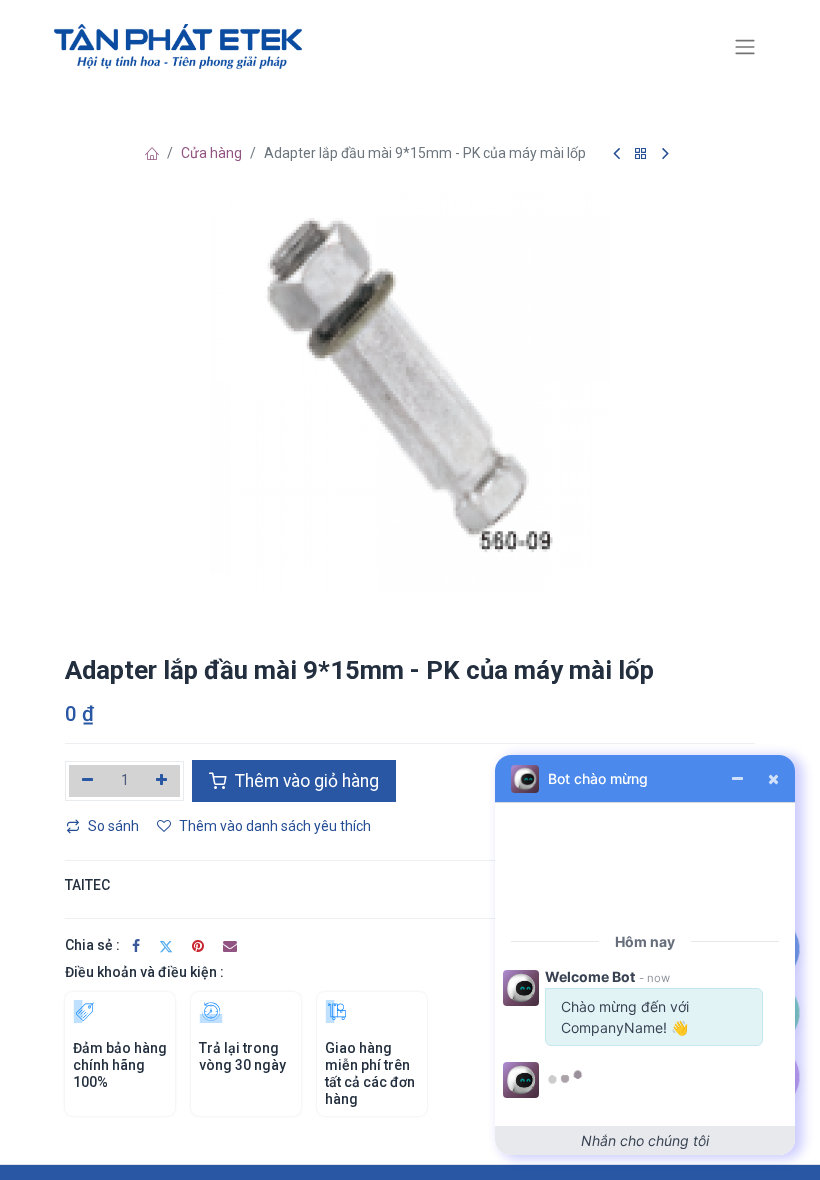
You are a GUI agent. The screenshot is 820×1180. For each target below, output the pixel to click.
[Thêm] (162, 781)
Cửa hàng (211, 153)
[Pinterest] (198, 946)
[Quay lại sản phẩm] (641, 154)
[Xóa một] (87, 781)
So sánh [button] (113, 826)
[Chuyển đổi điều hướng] (745, 47)
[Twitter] (166, 946)
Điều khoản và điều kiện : (144, 972)
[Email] (230, 946)
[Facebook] (136, 946)
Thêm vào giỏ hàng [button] (305, 781)
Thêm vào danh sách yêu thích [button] (275, 826)
